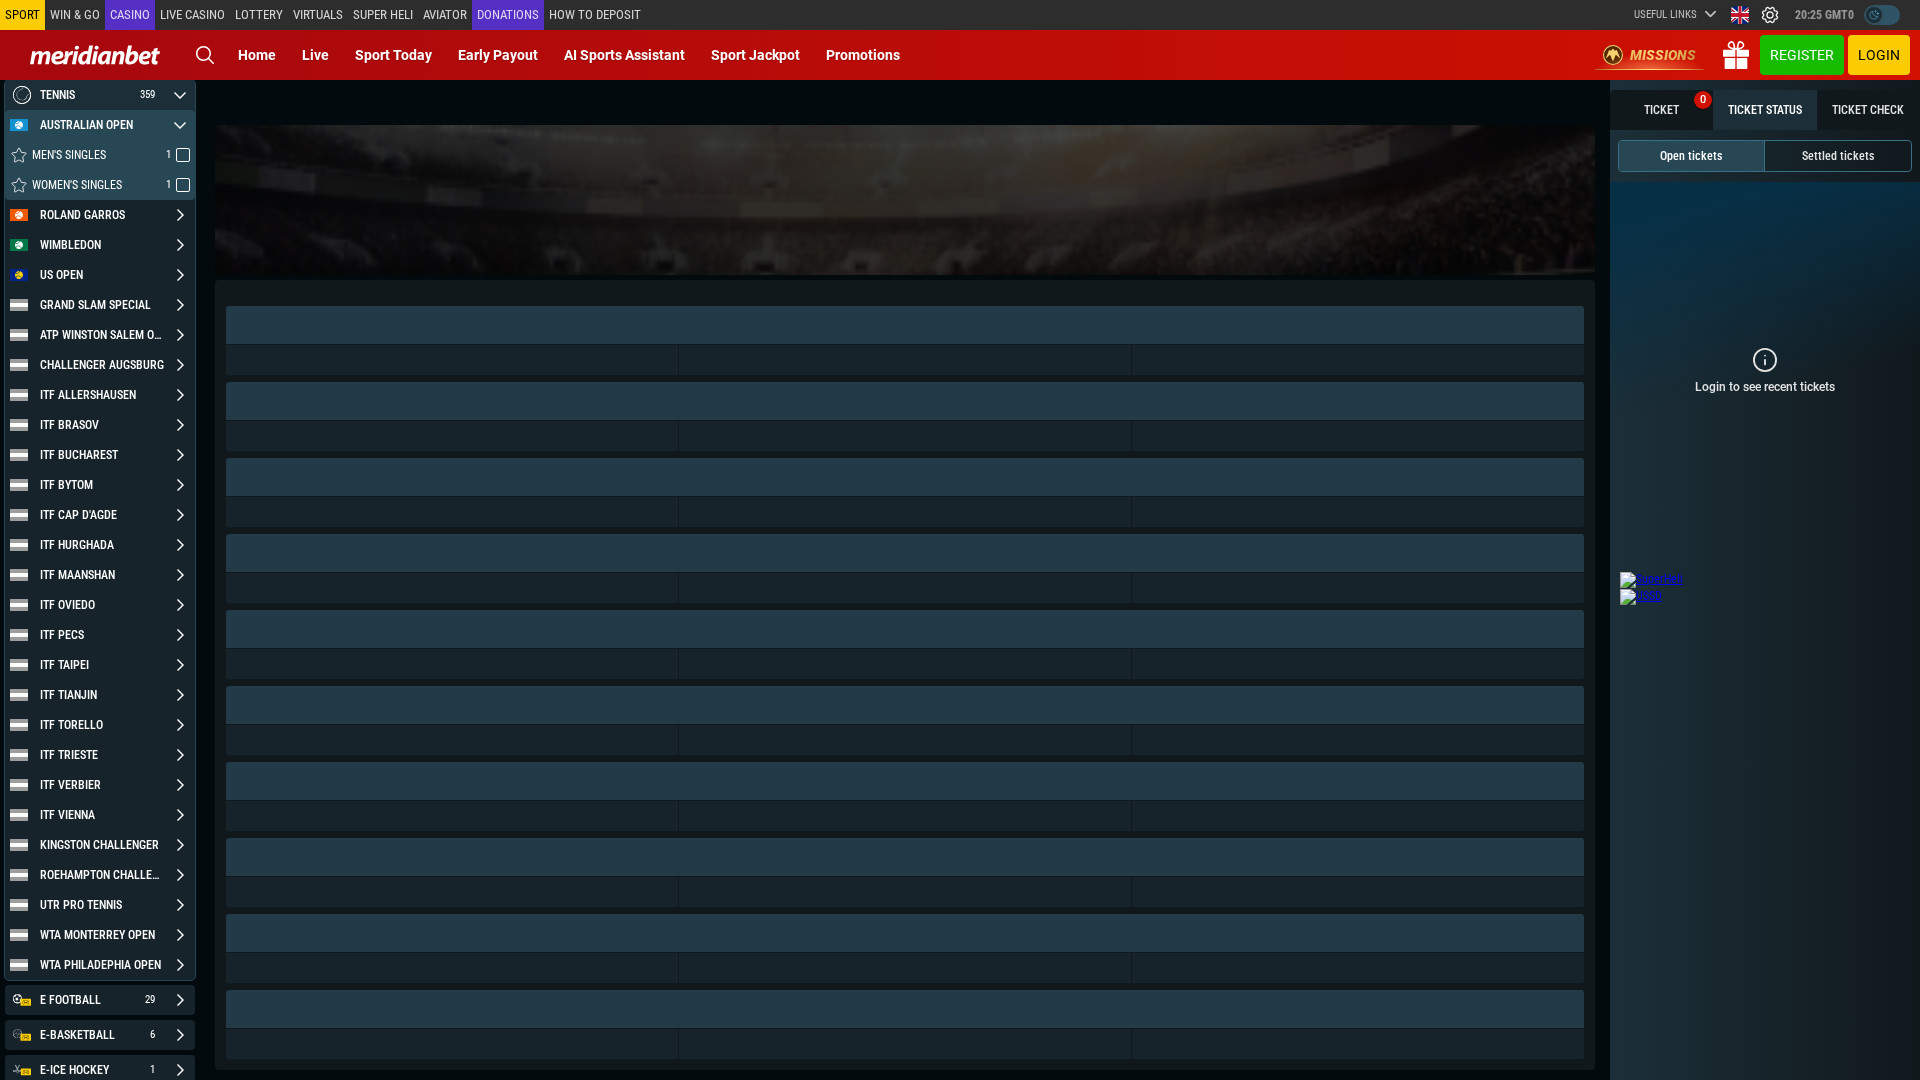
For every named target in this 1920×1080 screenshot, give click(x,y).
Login (1879, 55)
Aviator (445, 14)
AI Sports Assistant (624, 55)
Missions (1663, 55)
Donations (508, 14)
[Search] (205, 55)
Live (315, 55)
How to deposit (595, 14)
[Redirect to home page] (95, 55)
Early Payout (498, 55)
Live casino (192, 14)
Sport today (393, 55)
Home (257, 55)
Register (1802, 55)
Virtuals (318, 14)
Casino (130, 14)
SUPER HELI (383, 14)
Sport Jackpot (755, 55)
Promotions (863, 55)
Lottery (259, 14)
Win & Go (75, 14)
